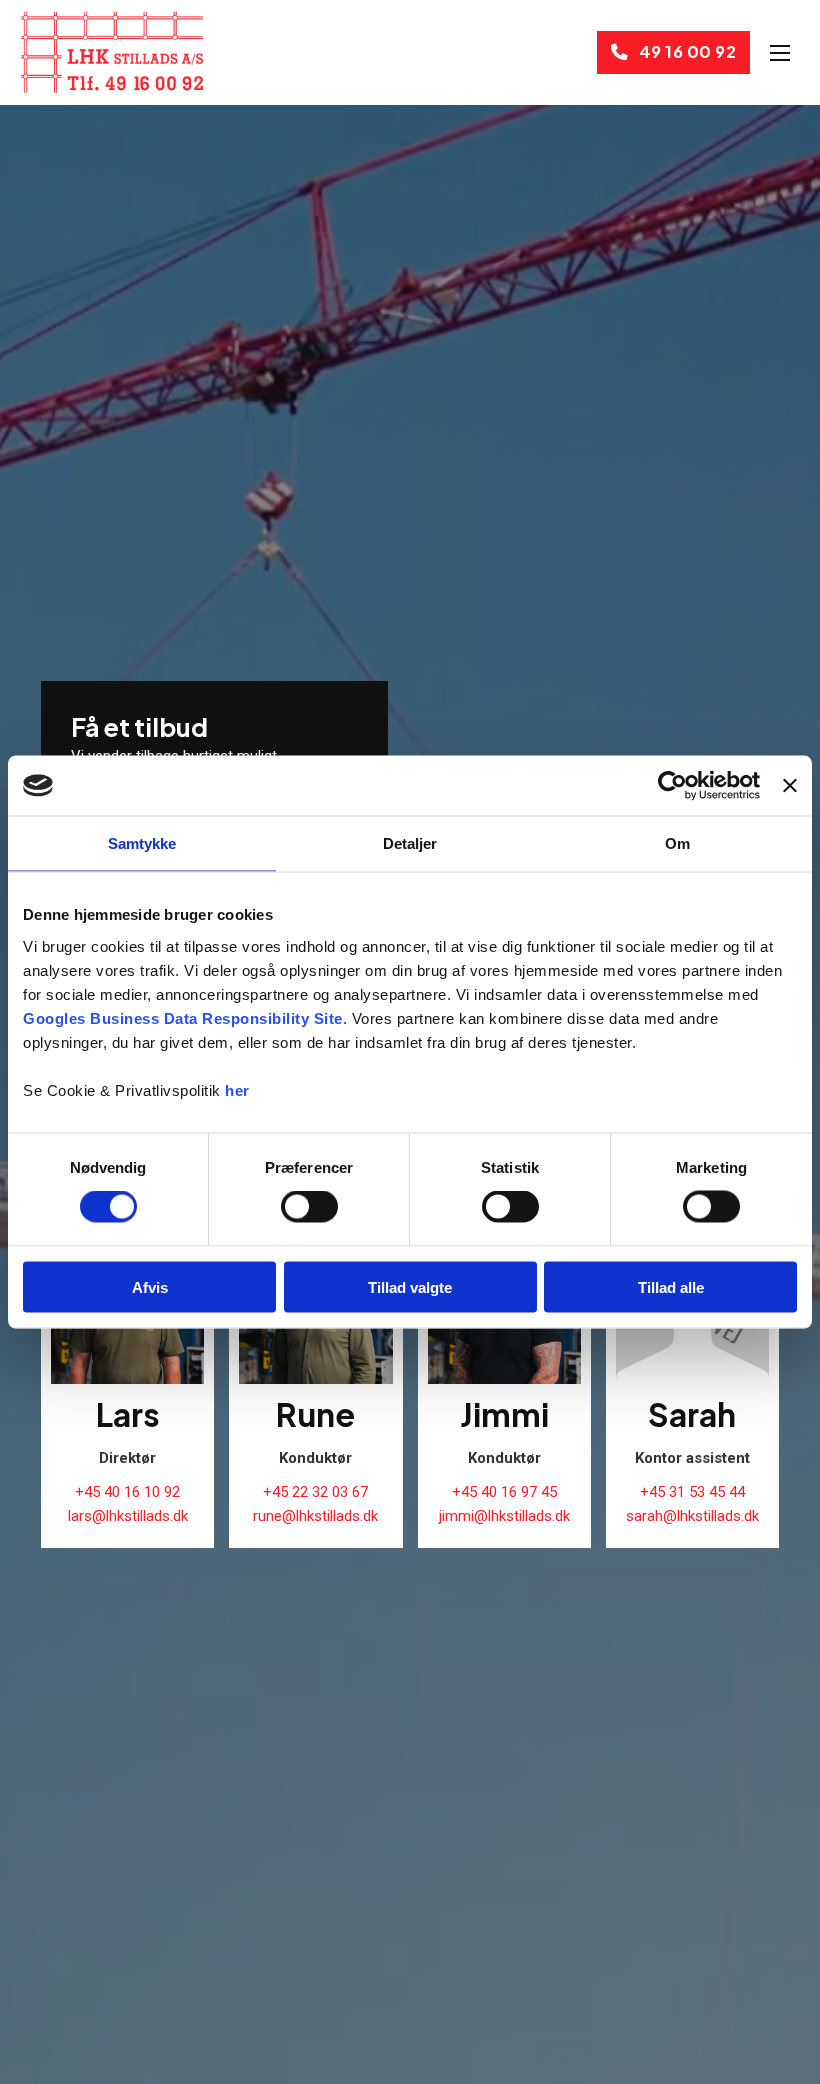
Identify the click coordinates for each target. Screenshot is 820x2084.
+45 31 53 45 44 (692, 1492)
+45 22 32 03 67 (315, 1492)
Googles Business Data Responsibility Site (183, 1017)
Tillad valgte (410, 1286)
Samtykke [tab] (142, 843)
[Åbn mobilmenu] (780, 53)
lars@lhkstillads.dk (128, 1516)
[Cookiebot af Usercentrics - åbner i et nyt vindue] (672, 786)
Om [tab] (677, 843)
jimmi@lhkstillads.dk (504, 1516)
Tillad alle (671, 1286)
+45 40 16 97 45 (504, 1492)
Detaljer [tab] (410, 843)
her (237, 1089)
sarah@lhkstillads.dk (692, 1516)
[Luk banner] (790, 786)
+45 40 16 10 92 (127, 1492)
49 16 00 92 (688, 51)
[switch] (309, 1207)
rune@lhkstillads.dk (315, 1516)
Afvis (150, 1286)
